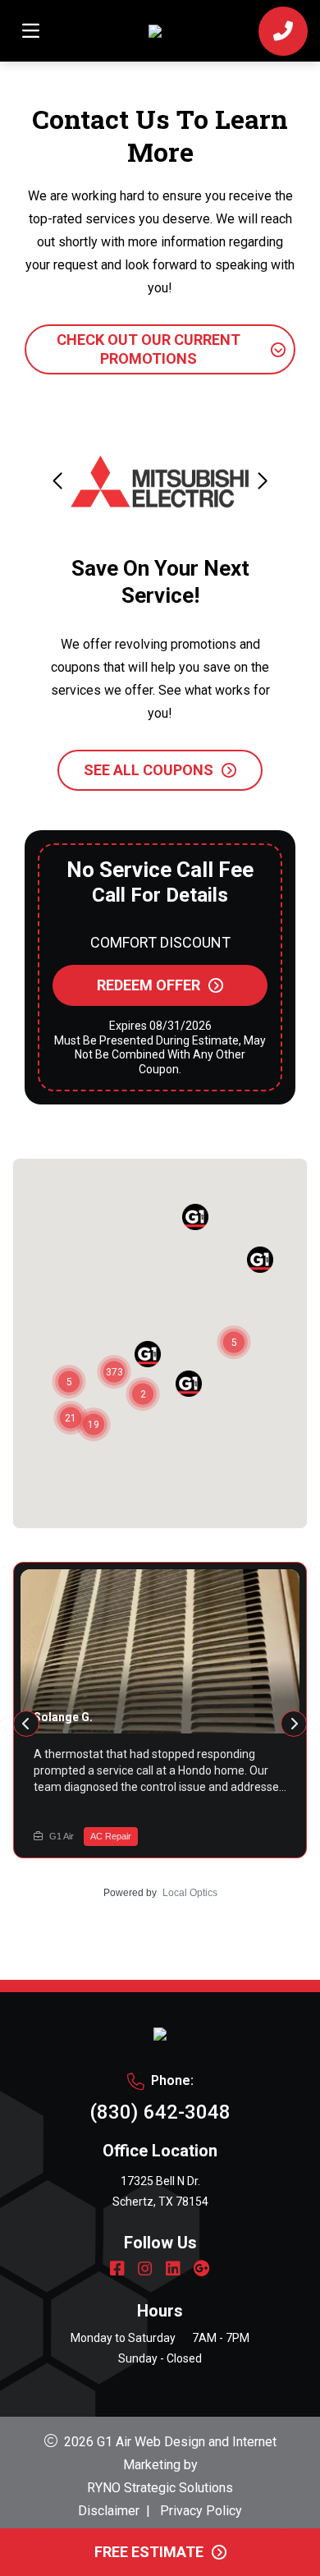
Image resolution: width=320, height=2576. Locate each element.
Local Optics (190, 1893)
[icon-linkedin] (173, 2270)
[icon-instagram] (145, 2270)
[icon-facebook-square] (117, 2270)
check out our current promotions (149, 349)
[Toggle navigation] (30, 31)
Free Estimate (149, 2552)
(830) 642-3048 (160, 2112)
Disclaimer (109, 2511)
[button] (263, 481)
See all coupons (149, 770)
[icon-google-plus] (202, 2270)
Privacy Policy (201, 2511)
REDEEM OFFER (149, 985)
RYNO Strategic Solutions (160, 2488)
